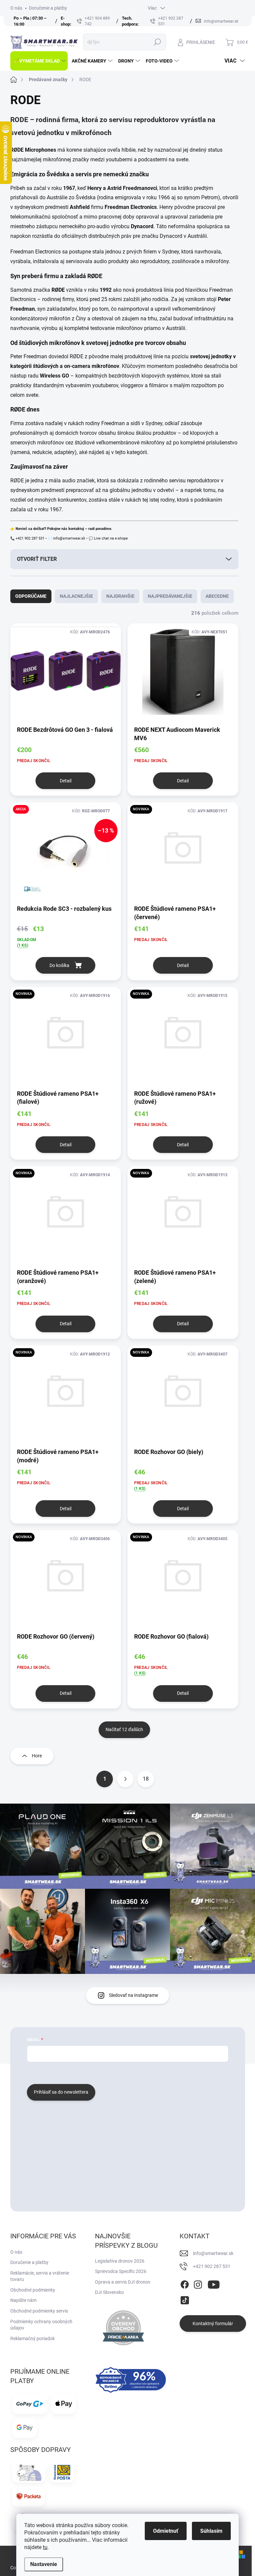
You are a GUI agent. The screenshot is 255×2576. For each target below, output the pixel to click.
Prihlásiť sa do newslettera (61, 2092)
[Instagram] (198, 2283)
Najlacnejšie (76, 596)
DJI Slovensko (109, 2292)
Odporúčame (31, 596)
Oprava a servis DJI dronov (123, 2282)
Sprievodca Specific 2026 (121, 2271)
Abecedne (217, 596)
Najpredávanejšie (170, 596)
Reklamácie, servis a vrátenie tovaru (40, 2276)
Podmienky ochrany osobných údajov (41, 2325)
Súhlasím (211, 2531)
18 (146, 1779)
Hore (37, 1756)
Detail (66, 781)
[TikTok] (185, 2299)
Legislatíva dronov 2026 (120, 2261)
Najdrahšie (120, 596)
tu (45, 2547)
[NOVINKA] (183, 853)
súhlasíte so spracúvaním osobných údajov (107, 2072)
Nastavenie (44, 2564)
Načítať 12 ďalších (124, 1729)
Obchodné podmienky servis (39, 2311)
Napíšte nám (23, 2300)
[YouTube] (214, 2283)
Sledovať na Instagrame (133, 1995)
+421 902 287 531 (212, 2266)
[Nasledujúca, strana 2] (125, 1779)
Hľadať (157, 42)
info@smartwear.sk (213, 2253)
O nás (16, 8)
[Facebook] (185, 2283)
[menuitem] (39, 61)
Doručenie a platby (48, 8)
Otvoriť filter (37, 559)
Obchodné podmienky (33, 2290)
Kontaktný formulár (213, 2324)
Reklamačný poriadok (33, 2338)
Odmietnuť (166, 2531)
